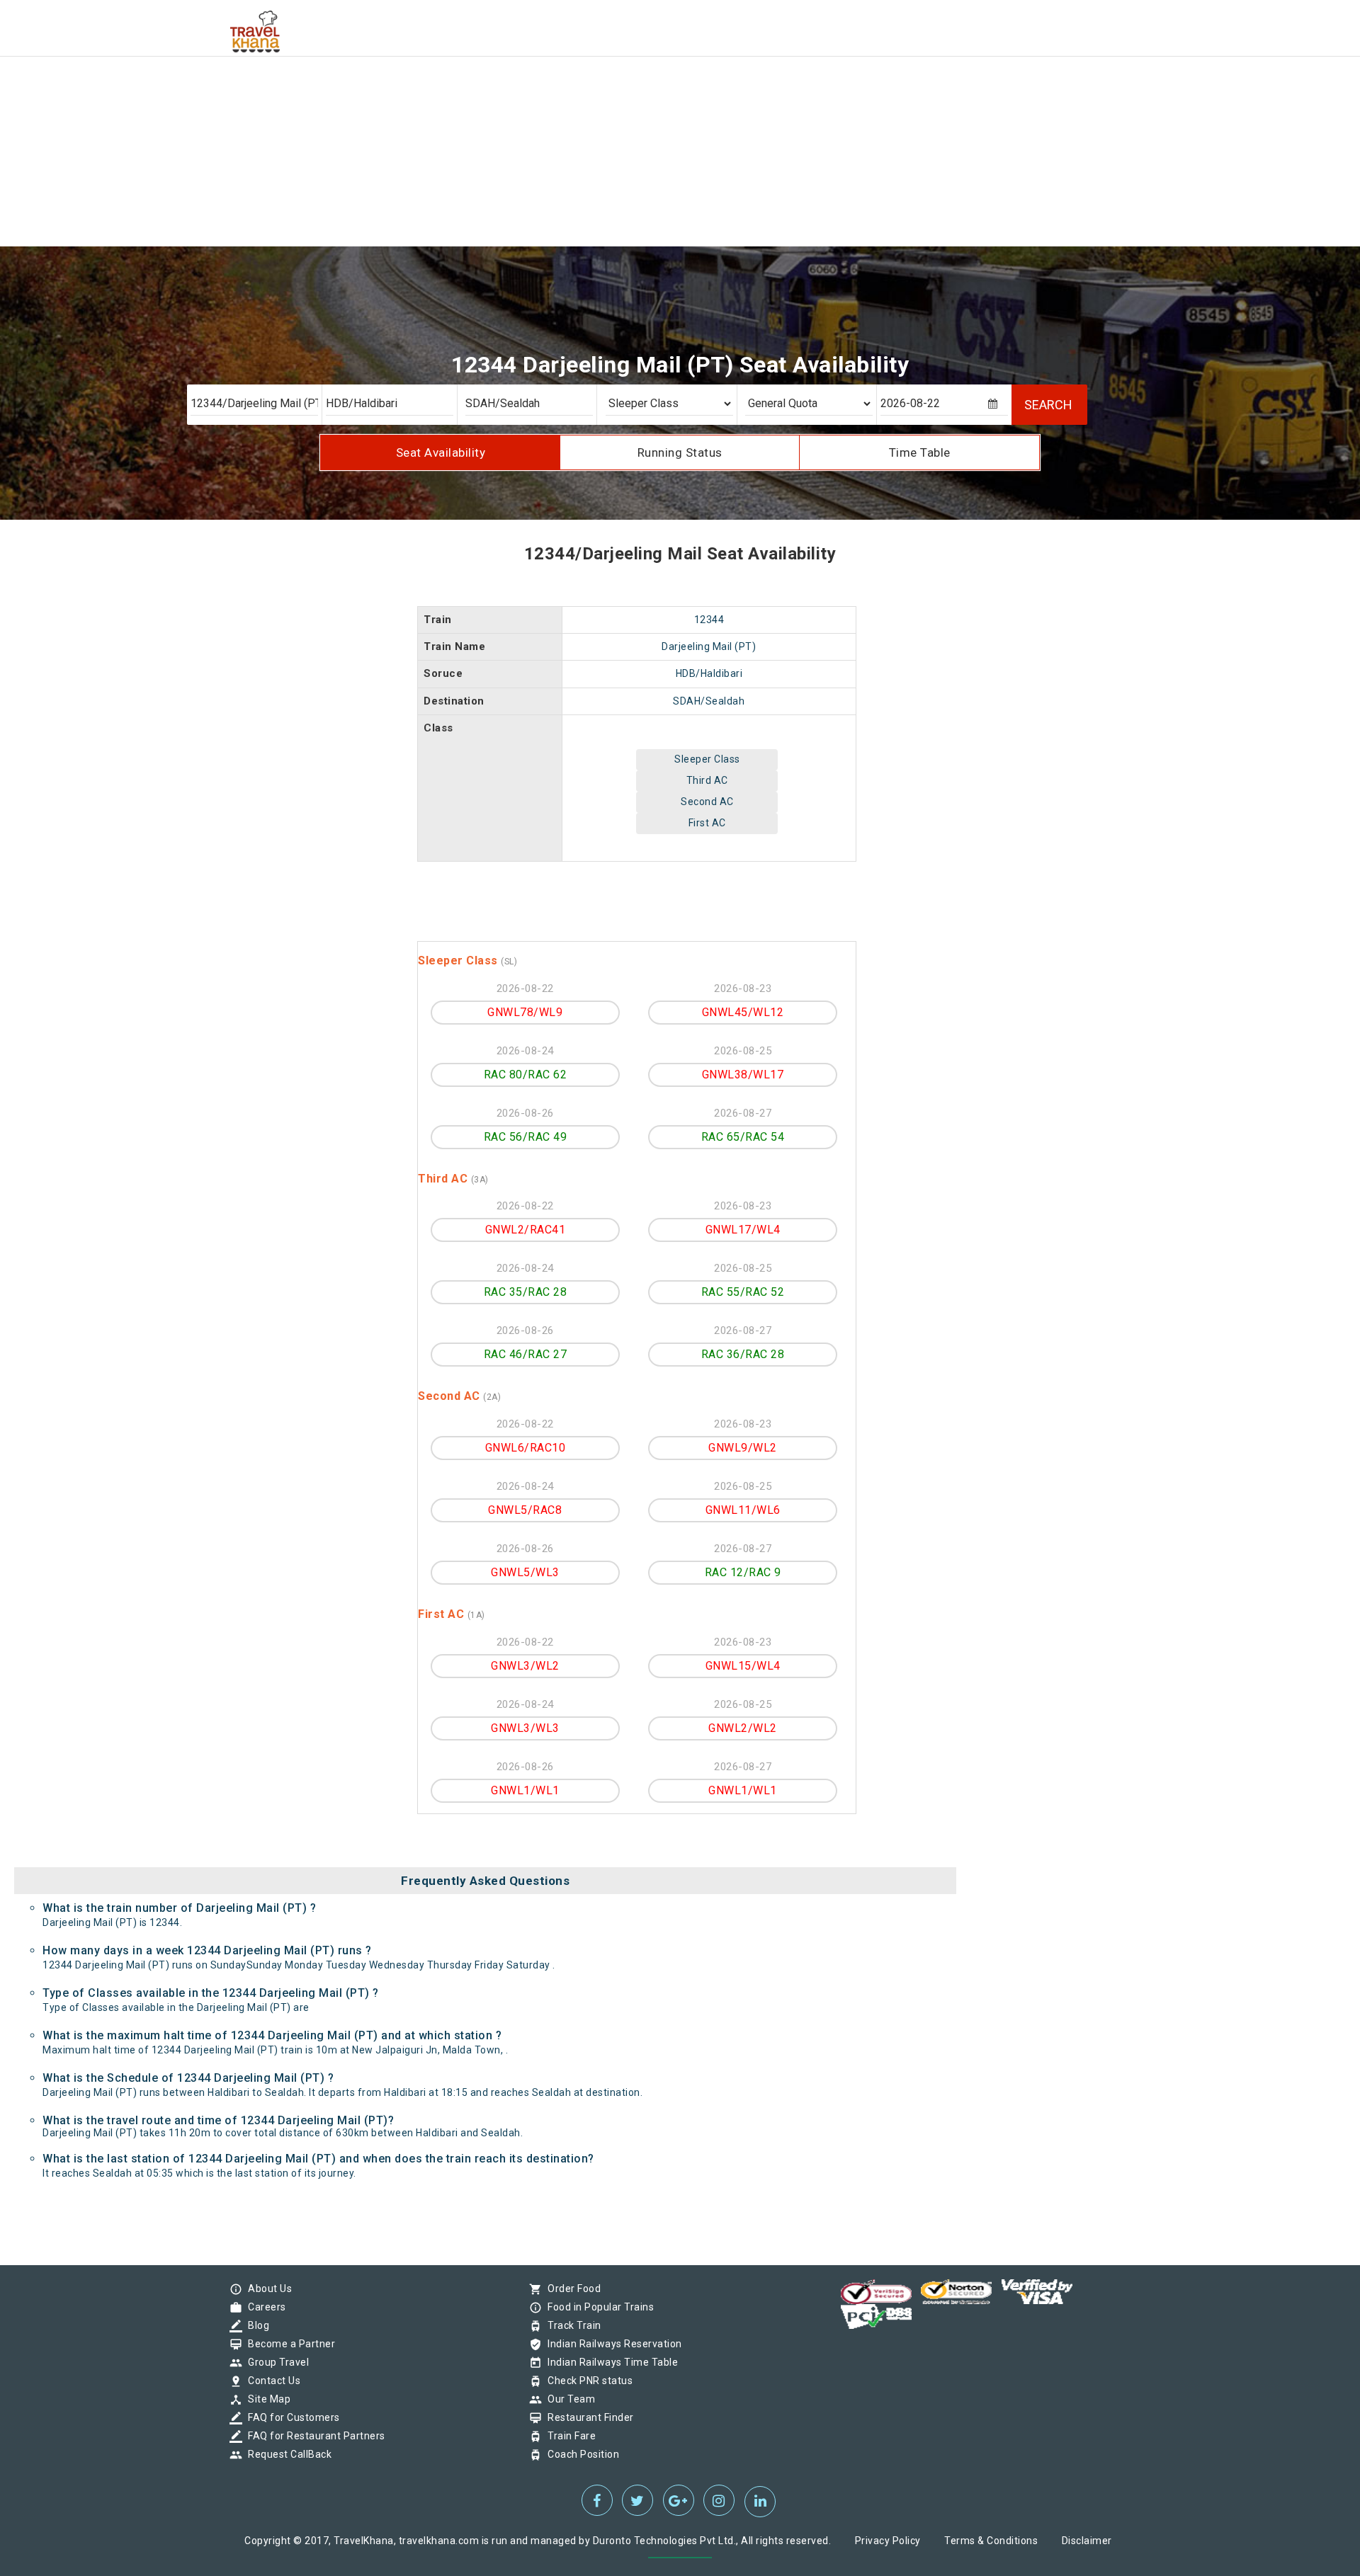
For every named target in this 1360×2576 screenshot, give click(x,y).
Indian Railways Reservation (611, 2344)
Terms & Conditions (991, 2541)
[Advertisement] (425, 99)
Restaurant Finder (587, 2417)
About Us (266, 2289)
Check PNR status (586, 2381)
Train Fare (568, 2436)
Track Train (571, 2325)
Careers (263, 2307)
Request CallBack (286, 2454)
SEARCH (1048, 405)
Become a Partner (288, 2344)
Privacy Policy (888, 2541)
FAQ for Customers (290, 2417)
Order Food (571, 2289)
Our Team (568, 2399)
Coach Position (580, 2454)
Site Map (266, 2399)
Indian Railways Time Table (609, 2362)
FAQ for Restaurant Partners (313, 2436)
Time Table (920, 452)
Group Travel (275, 2362)
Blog (255, 2325)
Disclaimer (1087, 2541)
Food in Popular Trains (597, 2307)
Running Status (680, 452)
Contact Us (271, 2381)
